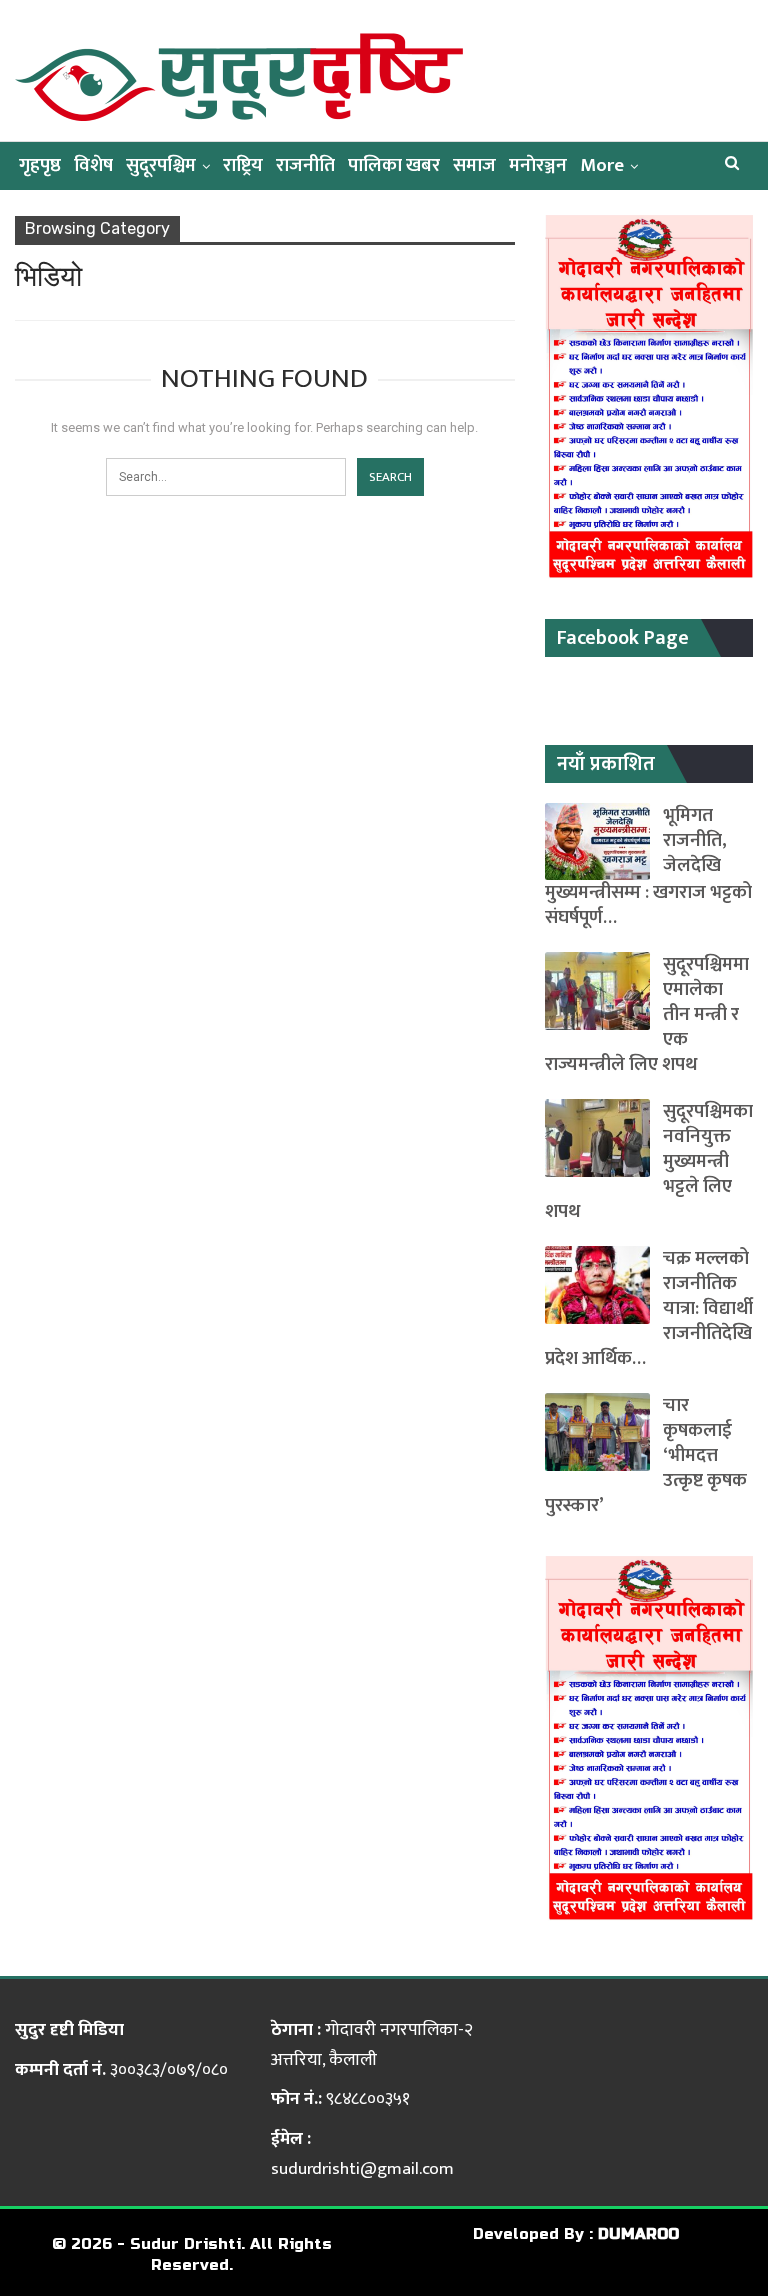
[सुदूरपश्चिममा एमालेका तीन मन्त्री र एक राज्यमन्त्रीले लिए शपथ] (597, 991)
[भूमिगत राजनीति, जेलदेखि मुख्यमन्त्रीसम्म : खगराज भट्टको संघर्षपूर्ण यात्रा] (597, 842)
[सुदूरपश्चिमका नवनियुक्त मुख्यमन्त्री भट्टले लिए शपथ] (597, 1138)
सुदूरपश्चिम (161, 165)
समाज (474, 165)
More (602, 165)
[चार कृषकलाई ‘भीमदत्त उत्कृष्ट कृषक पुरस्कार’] (597, 1432)
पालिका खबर (394, 165)
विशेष (93, 165)
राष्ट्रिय (243, 165)
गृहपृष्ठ (40, 165)
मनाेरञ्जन (538, 165)
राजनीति (305, 165)
